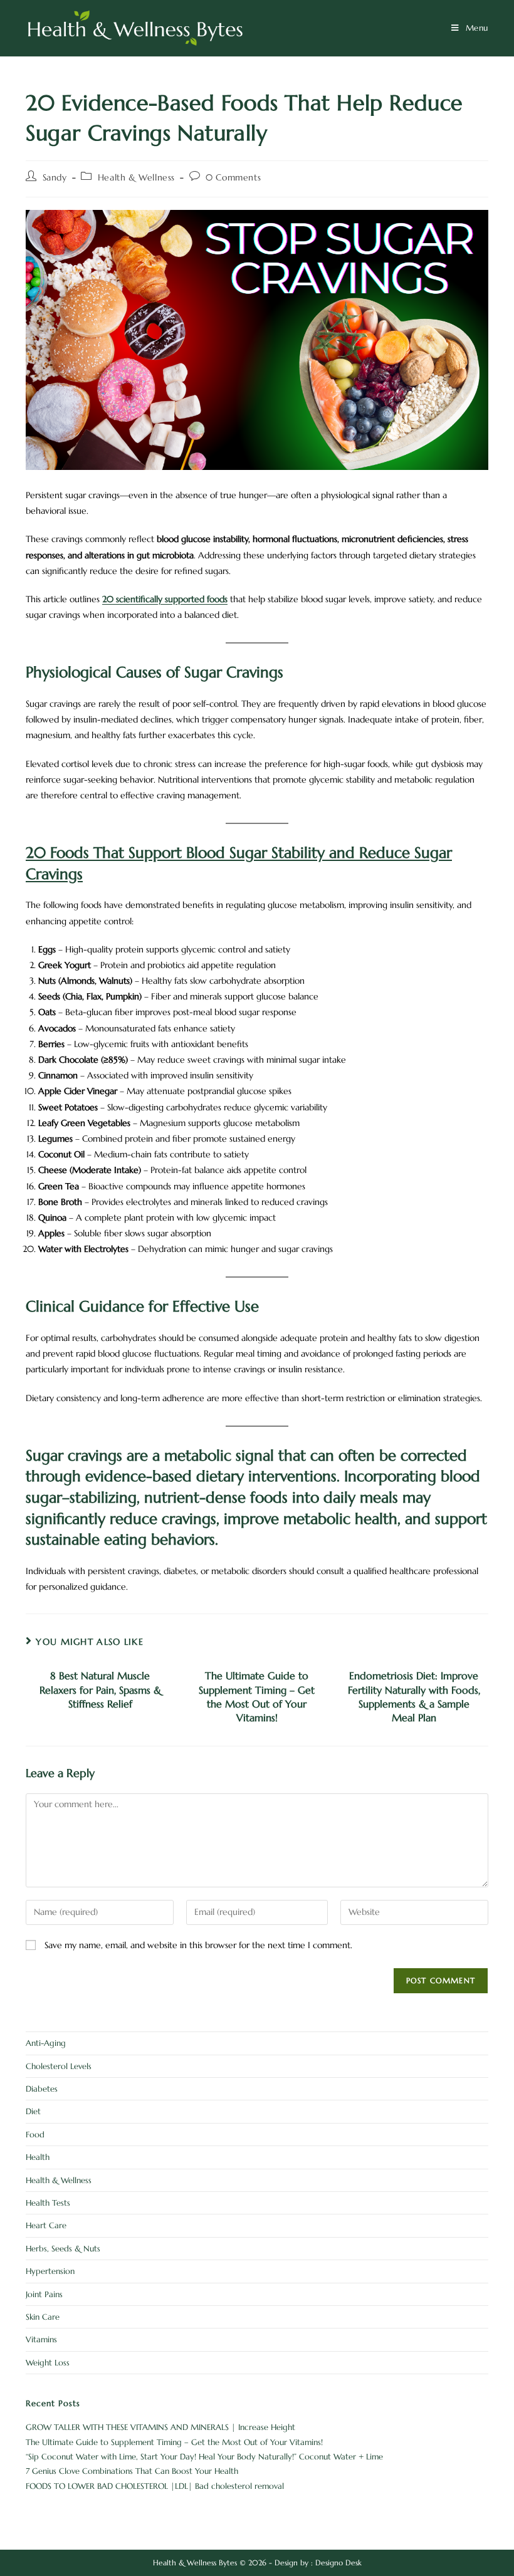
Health (38, 2157)
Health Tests (48, 2203)
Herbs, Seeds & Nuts (63, 2249)
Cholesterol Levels (59, 2066)
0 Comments (233, 177)
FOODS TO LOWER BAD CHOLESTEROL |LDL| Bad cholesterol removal (155, 2486)
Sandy (55, 177)
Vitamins (41, 2339)
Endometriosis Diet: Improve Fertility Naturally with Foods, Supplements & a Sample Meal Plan (414, 1697)
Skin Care (43, 2317)
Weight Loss (48, 2363)
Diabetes (42, 2089)
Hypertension (50, 2271)
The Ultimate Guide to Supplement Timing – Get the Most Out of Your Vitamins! (257, 1697)
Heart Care (46, 2225)
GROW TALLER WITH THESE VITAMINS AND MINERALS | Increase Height (160, 2427)
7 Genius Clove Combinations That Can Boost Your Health (132, 2471)
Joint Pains (44, 2294)
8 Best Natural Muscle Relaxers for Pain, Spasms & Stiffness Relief (100, 1690)
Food (35, 2135)
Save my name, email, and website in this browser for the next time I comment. (198, 1945)
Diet (33, 2111)
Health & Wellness (136, 177)
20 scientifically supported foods (165, 599)
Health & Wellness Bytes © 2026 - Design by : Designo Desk (257, 2563)
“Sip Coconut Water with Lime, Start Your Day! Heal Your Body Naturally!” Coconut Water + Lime (204, 2457)
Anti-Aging (46, 2043)
